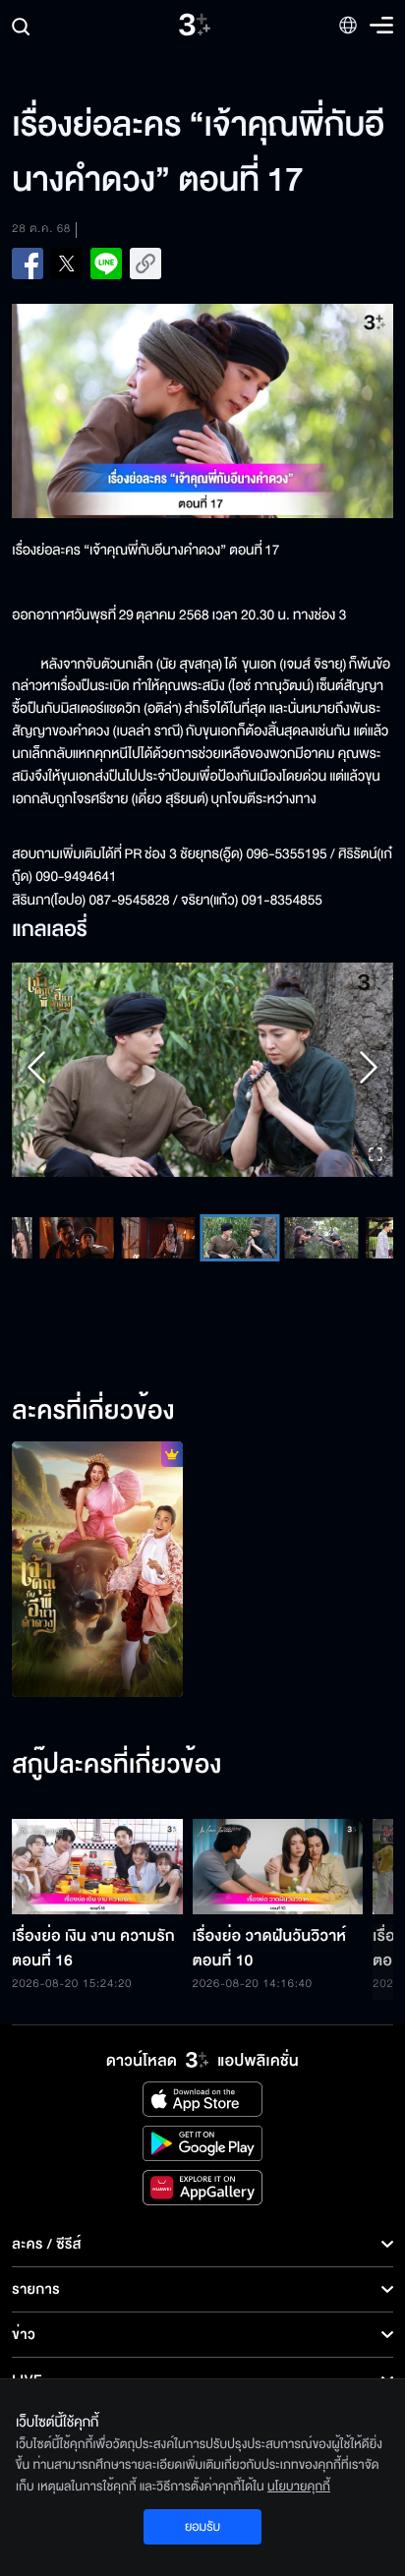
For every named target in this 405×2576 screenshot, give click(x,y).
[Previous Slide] (36, 1070)
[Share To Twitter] (67, 263)
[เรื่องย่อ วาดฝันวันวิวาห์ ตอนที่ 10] (278, 1867)
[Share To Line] (106, 263)
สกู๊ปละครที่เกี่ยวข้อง (116, 1766)
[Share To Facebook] (28, 263)
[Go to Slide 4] (77, 1238)
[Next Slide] (369, 1070)
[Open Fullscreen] (376, 1156)
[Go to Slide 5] (159, 1238)
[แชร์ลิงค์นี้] (145, 263)
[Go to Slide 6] (240, 1238)
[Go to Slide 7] (322, 1238)
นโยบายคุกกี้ (299, 2487)
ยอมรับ (202, 2527)
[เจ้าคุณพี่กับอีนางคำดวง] (97, 1569)
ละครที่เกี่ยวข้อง (93, 1412)
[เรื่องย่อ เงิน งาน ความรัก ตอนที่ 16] (97, 1867)
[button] (202, 1070)
